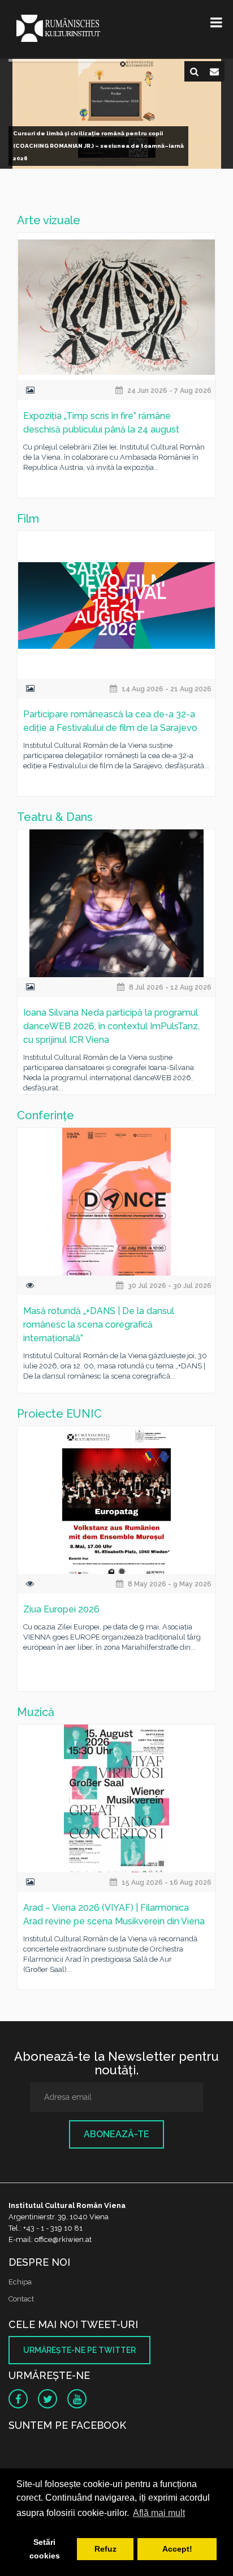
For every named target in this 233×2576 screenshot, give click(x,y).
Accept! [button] (177, 2549)
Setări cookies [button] (45, 2549)
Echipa (20, 2282)
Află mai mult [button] (159, 2513)
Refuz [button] (105, 2549)
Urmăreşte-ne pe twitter (79, 2350)
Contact (21, 2299)
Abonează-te (116, 2134)
